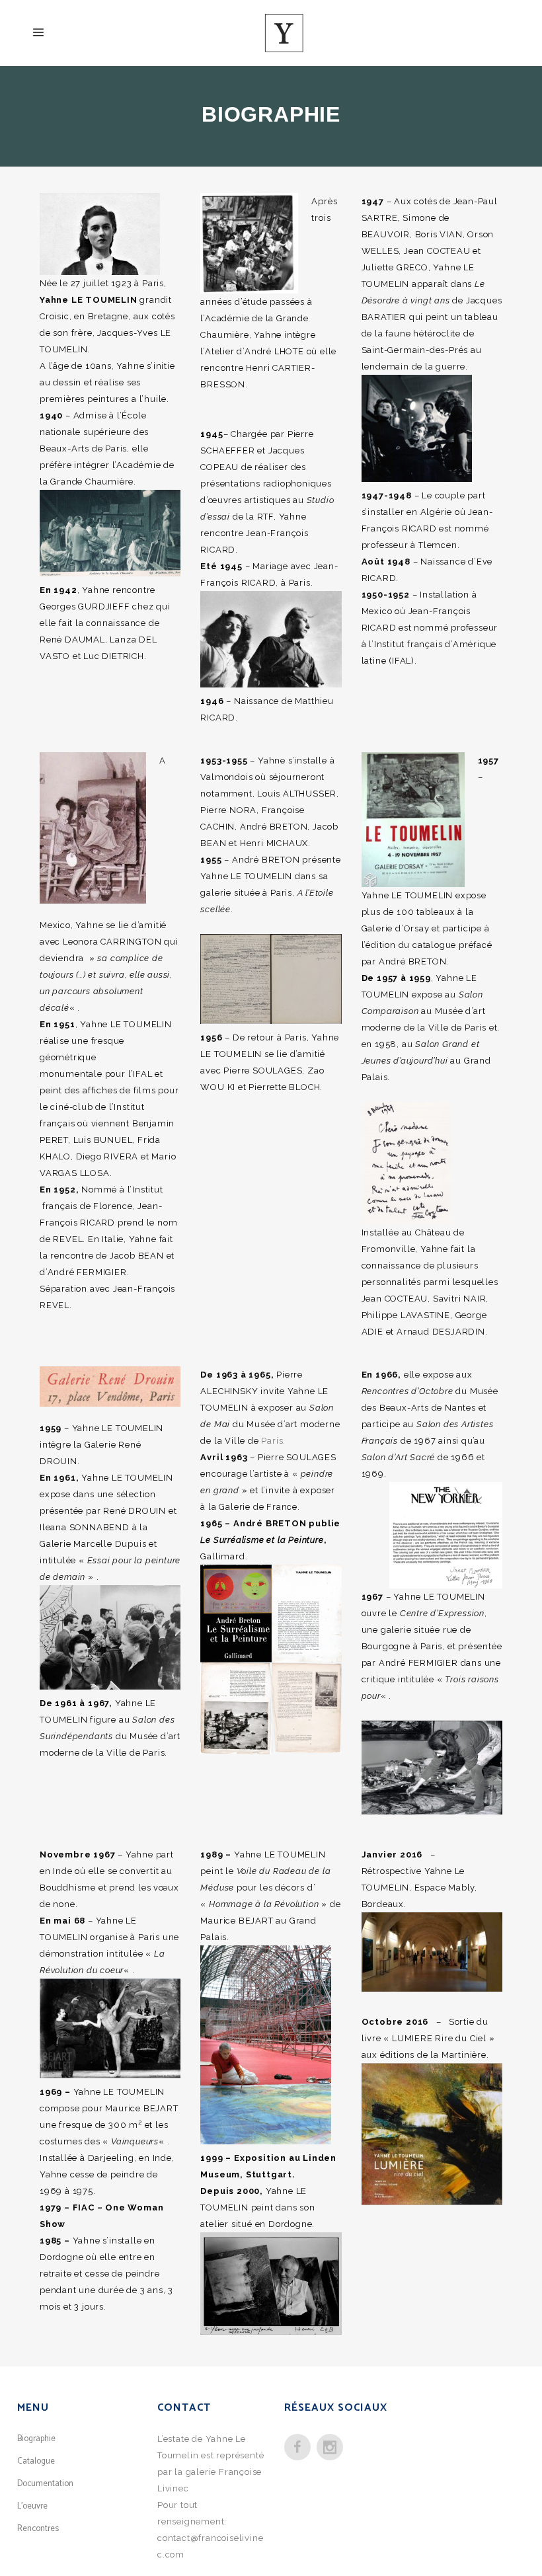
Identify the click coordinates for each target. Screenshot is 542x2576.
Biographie (36, 2439)
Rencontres (38, 2529)
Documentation (45, 2484)
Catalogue (36, 2461)
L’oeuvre (32, 2506)
